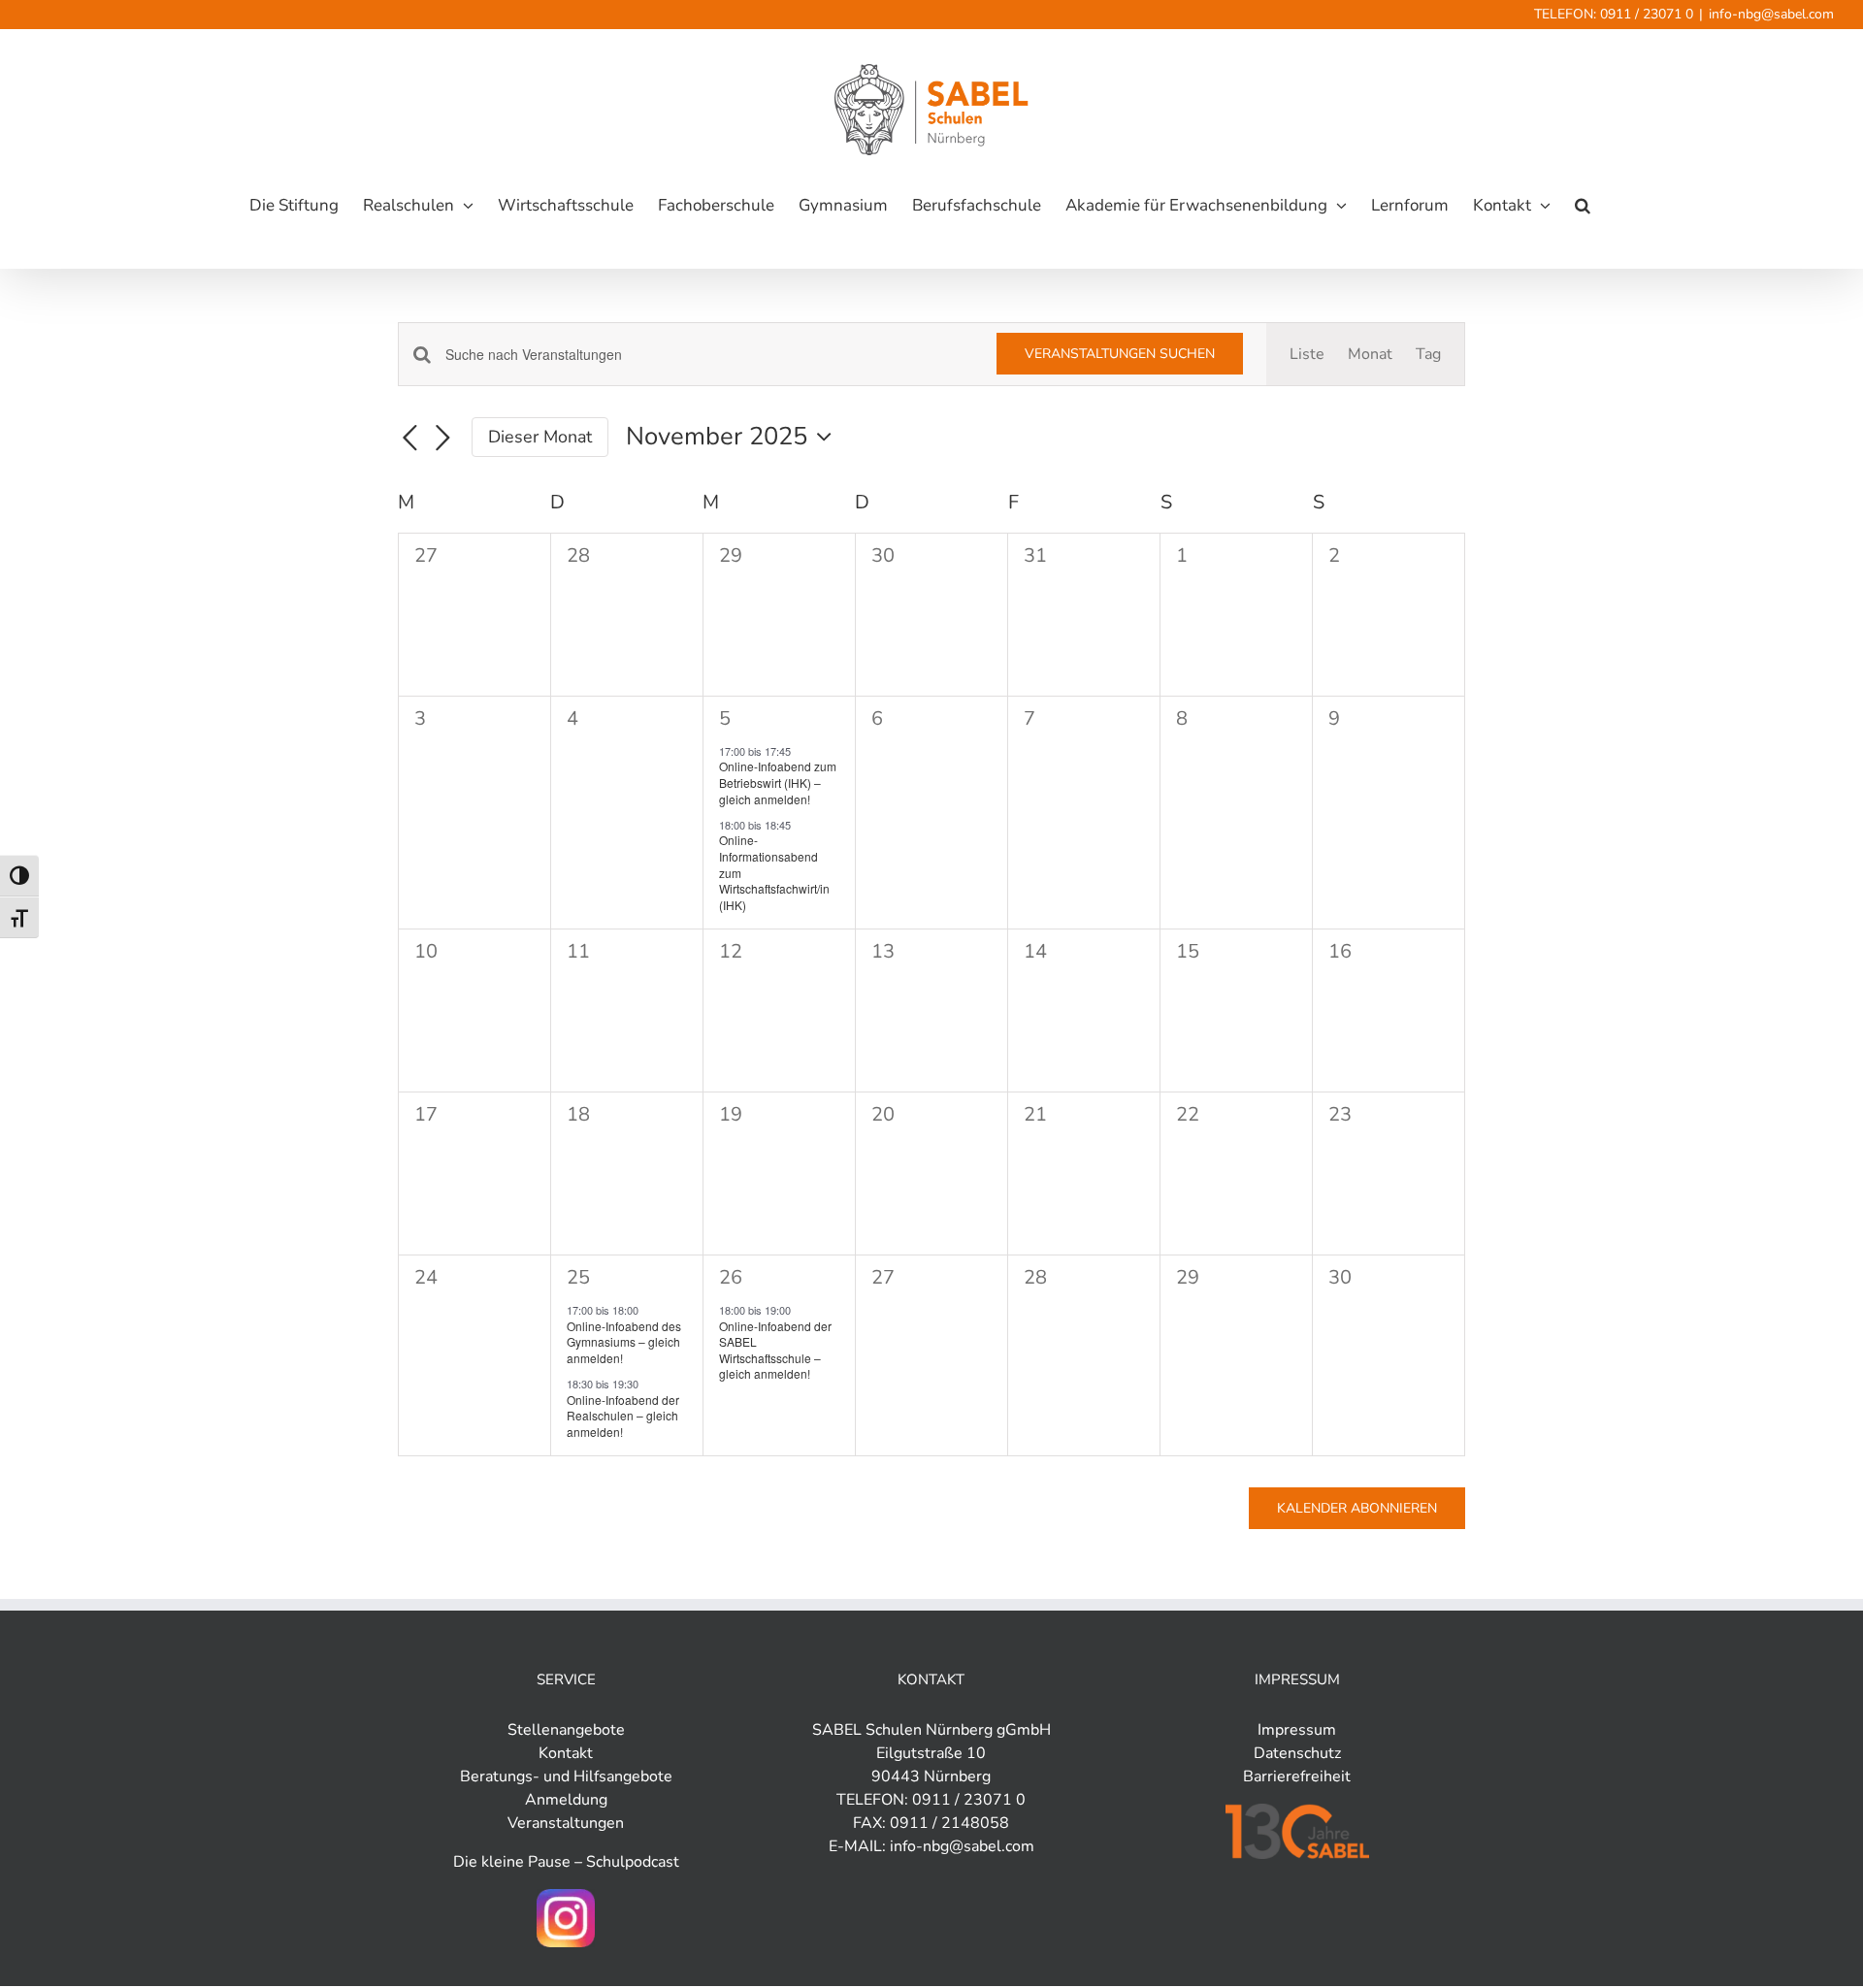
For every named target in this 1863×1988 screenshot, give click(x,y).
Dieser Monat (540, 437)
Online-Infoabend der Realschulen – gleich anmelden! (623, 1416)
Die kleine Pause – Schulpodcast (566, 1862)
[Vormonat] (409, 439)
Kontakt (566, 1753)
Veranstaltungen (566, 1823)
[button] (1583, 206)
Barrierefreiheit (1297, 1776)
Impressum (1297, 1730)
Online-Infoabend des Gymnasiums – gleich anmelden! (624, 1342)
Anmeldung (566, 1800)
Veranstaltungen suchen (1120, 354)
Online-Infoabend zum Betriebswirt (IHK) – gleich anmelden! (778, 782)
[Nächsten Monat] (442, 439)
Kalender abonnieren (1357, 1508)
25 (578, 1277)
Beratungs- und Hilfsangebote (566, 1776)
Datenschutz (1297, 1753)
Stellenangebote (566, 1730)
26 (731, 1277)
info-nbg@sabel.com (1771, 14)
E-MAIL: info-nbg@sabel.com (931, 1846)
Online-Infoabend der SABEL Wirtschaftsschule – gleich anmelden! (775, 1350)
